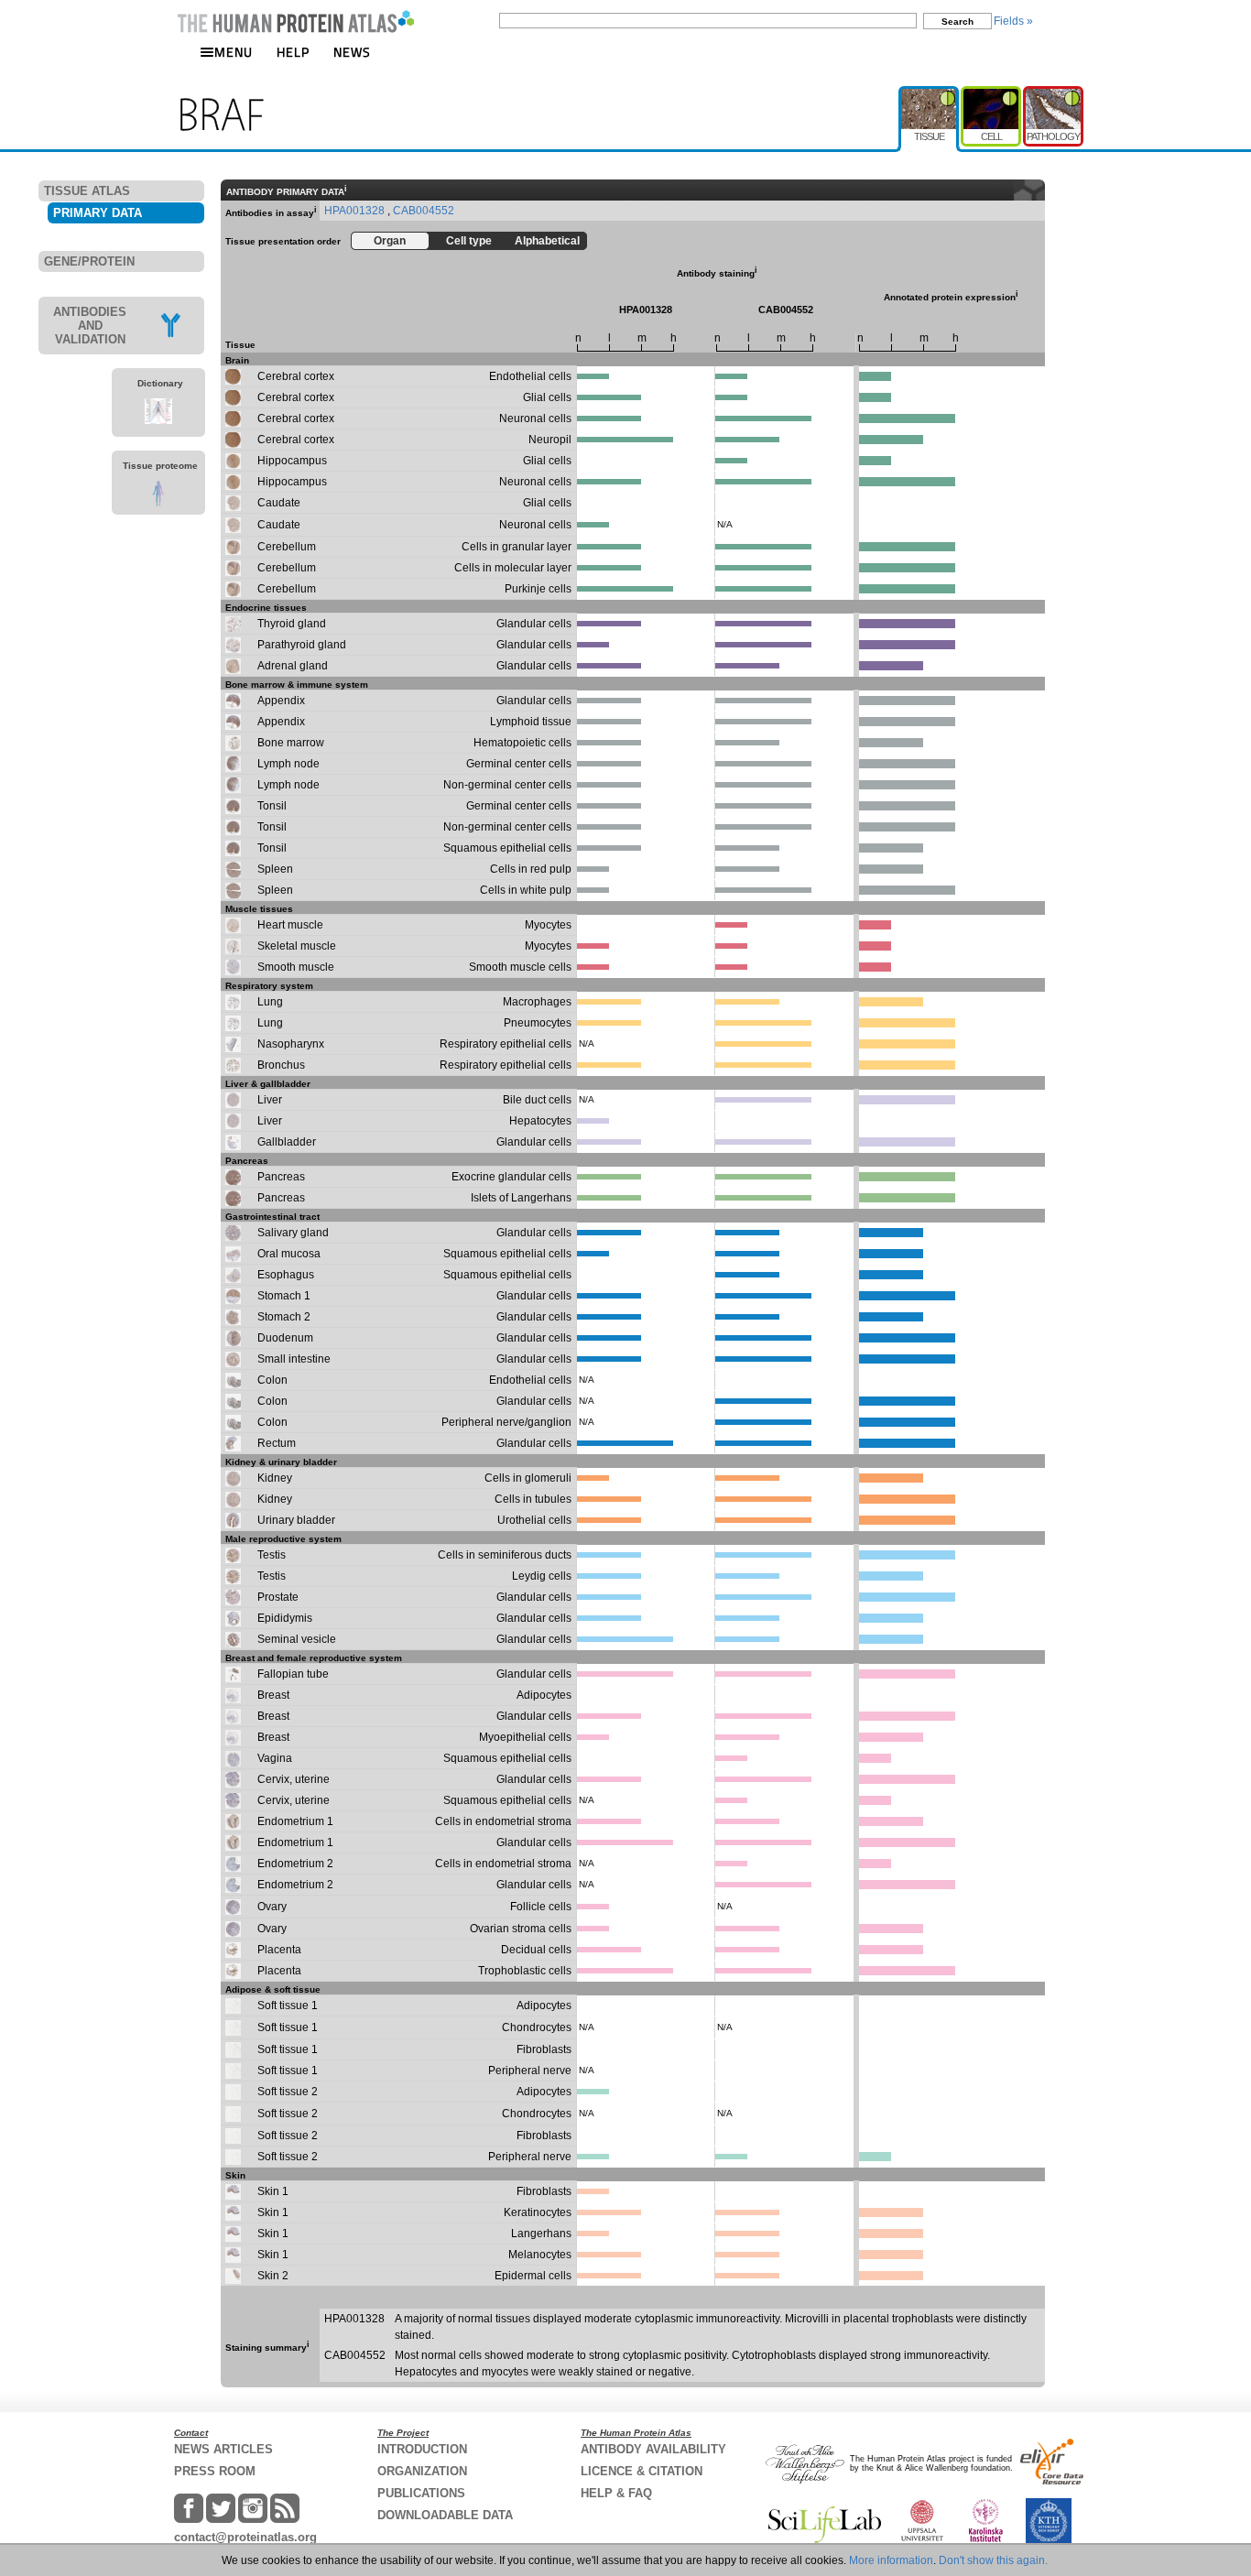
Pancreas (281, 1177)
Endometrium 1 (295, 1821)
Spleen (275, 869)
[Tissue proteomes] (158, 503)
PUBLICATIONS (421, 2493)
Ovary (272, 1907)
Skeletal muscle (297, 946)
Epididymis (285, 1618)
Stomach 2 (284, 1317)
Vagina (275, 1758)
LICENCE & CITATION (642, 2471)
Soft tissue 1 (288, 2005)
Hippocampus (292, 461)
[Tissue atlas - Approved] (930, 93)
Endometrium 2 (295, 1864)
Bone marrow (291, 743)
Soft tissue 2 (288, 2092)
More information (891, 2560)
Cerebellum (287, 547)
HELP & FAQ (616, 2493)
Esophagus (286, 1275)
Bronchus (281, 1065)
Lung (270, 1002)
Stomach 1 (284, 1296)
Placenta (279, 1950)
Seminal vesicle (297, 1639)
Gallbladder (287, 1142)
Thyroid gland (292, 624)
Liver (270, 1100)
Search (957, 22)
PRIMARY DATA (98, 213)
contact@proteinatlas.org (245, 2537)
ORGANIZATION (422, 2471)
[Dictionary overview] (158, 420)
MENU (234, 52)
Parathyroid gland (302, 645)
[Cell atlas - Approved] (992, 93)
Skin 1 (273, 2191)
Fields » (1013, 21)
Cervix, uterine (294, 1779)
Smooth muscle (296, 967)
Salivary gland (293, 1233)
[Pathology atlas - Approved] (1053, 93)
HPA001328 (356, 211)
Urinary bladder (296, 1520)
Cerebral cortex (296, 376)
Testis (272, 1555)
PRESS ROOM (215, 2471)
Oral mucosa (289, 1254)
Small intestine (294, 1359)
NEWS (352, 52)
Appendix (281, 701)
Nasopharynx (291, 1044)
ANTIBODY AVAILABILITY (653, 2449)
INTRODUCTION (422, 2449)
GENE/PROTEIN (89, 261)
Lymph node (288, 764)
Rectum (277, 1443)
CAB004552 (424, 211)
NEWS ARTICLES (223, 2449)
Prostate (278, 1597)
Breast (273, 1695)
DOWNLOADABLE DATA (445, 2515)
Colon (272, 1380)
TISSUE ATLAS (87, 191)
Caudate (279, 503)
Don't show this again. (993, 2560)
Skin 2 (273, 2276)
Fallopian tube (293, 1674)
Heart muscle (290, 925)
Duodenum (285, 1338)
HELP (293, 52)
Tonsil (272, 806)
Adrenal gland (293, 666)
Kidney (275, 1478)
